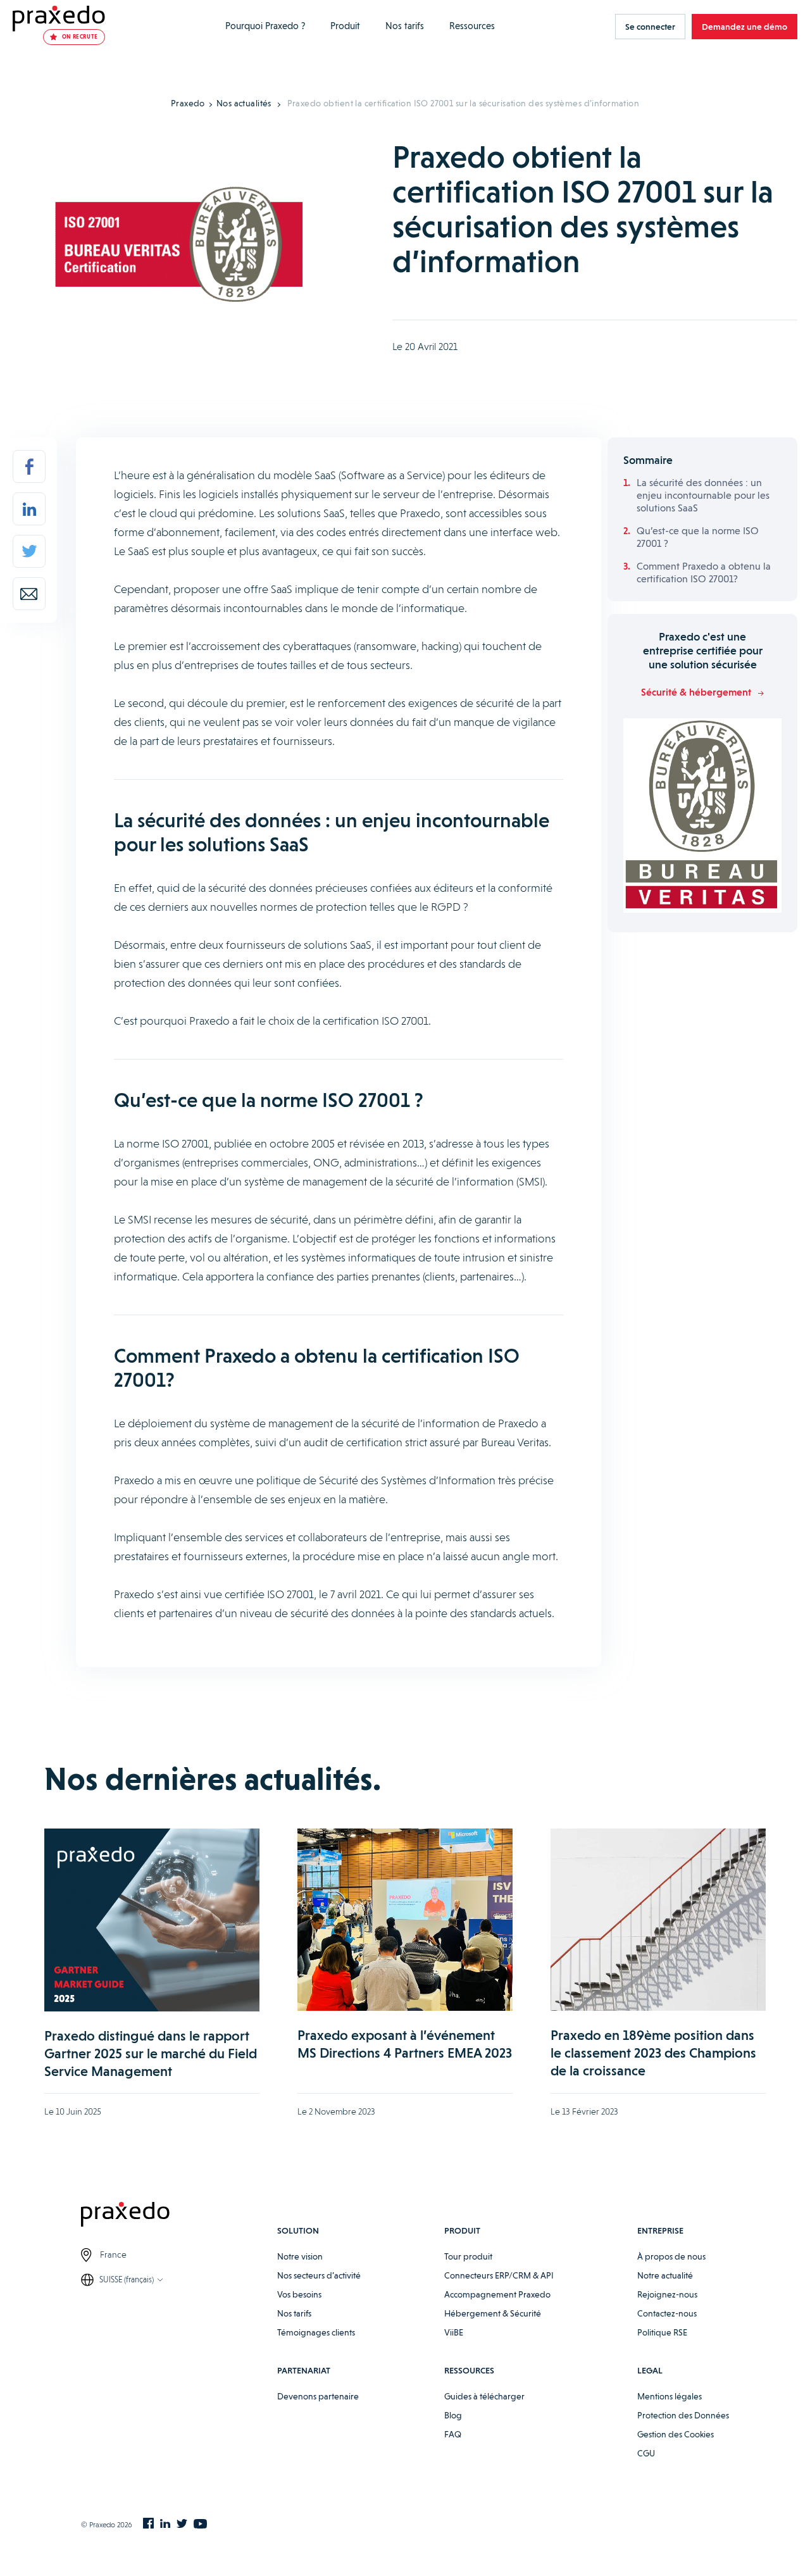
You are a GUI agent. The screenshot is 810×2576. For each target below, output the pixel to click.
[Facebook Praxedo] (148, 2524)
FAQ (453, 2434)
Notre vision (300, 2256)
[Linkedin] (29, 509)
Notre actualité (665, 2275)
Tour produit (468, 2256)
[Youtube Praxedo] (200, 2525)
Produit (345, 26)
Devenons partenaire (318, 2396)
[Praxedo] (59, 19)
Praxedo (188, 103)
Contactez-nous (667, 2313)
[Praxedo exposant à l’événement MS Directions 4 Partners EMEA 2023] (405, 1920)
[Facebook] (29, 466)
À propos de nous (671, 2256)
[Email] (29, 594)
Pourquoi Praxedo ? (265, 26)
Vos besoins (299, 2294)
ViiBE (454, 2332)
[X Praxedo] (182, 2525)
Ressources (472, 26)
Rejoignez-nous (667, 2294)
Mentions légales (670, 2396)
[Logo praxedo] (179, 2216)
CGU (646, 2453)
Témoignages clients (316, 2332)
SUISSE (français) (127, 2279)
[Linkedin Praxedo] (165, 2525)
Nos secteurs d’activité (319, 2275)
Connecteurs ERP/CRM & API (499, 2275)
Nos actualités (244, 103)
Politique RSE (662, 2332)
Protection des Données (683, 2415)
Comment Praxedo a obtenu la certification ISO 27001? (704, 572)
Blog (453, 2415)
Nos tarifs (405, 26)
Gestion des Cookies (676, 2434)
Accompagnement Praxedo (497, 2294)
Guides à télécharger (484, 2396)
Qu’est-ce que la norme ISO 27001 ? (698, 537)
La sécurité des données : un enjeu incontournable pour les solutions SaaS (703, 495)
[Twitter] (29, 551)
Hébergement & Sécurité (493, 2313)
